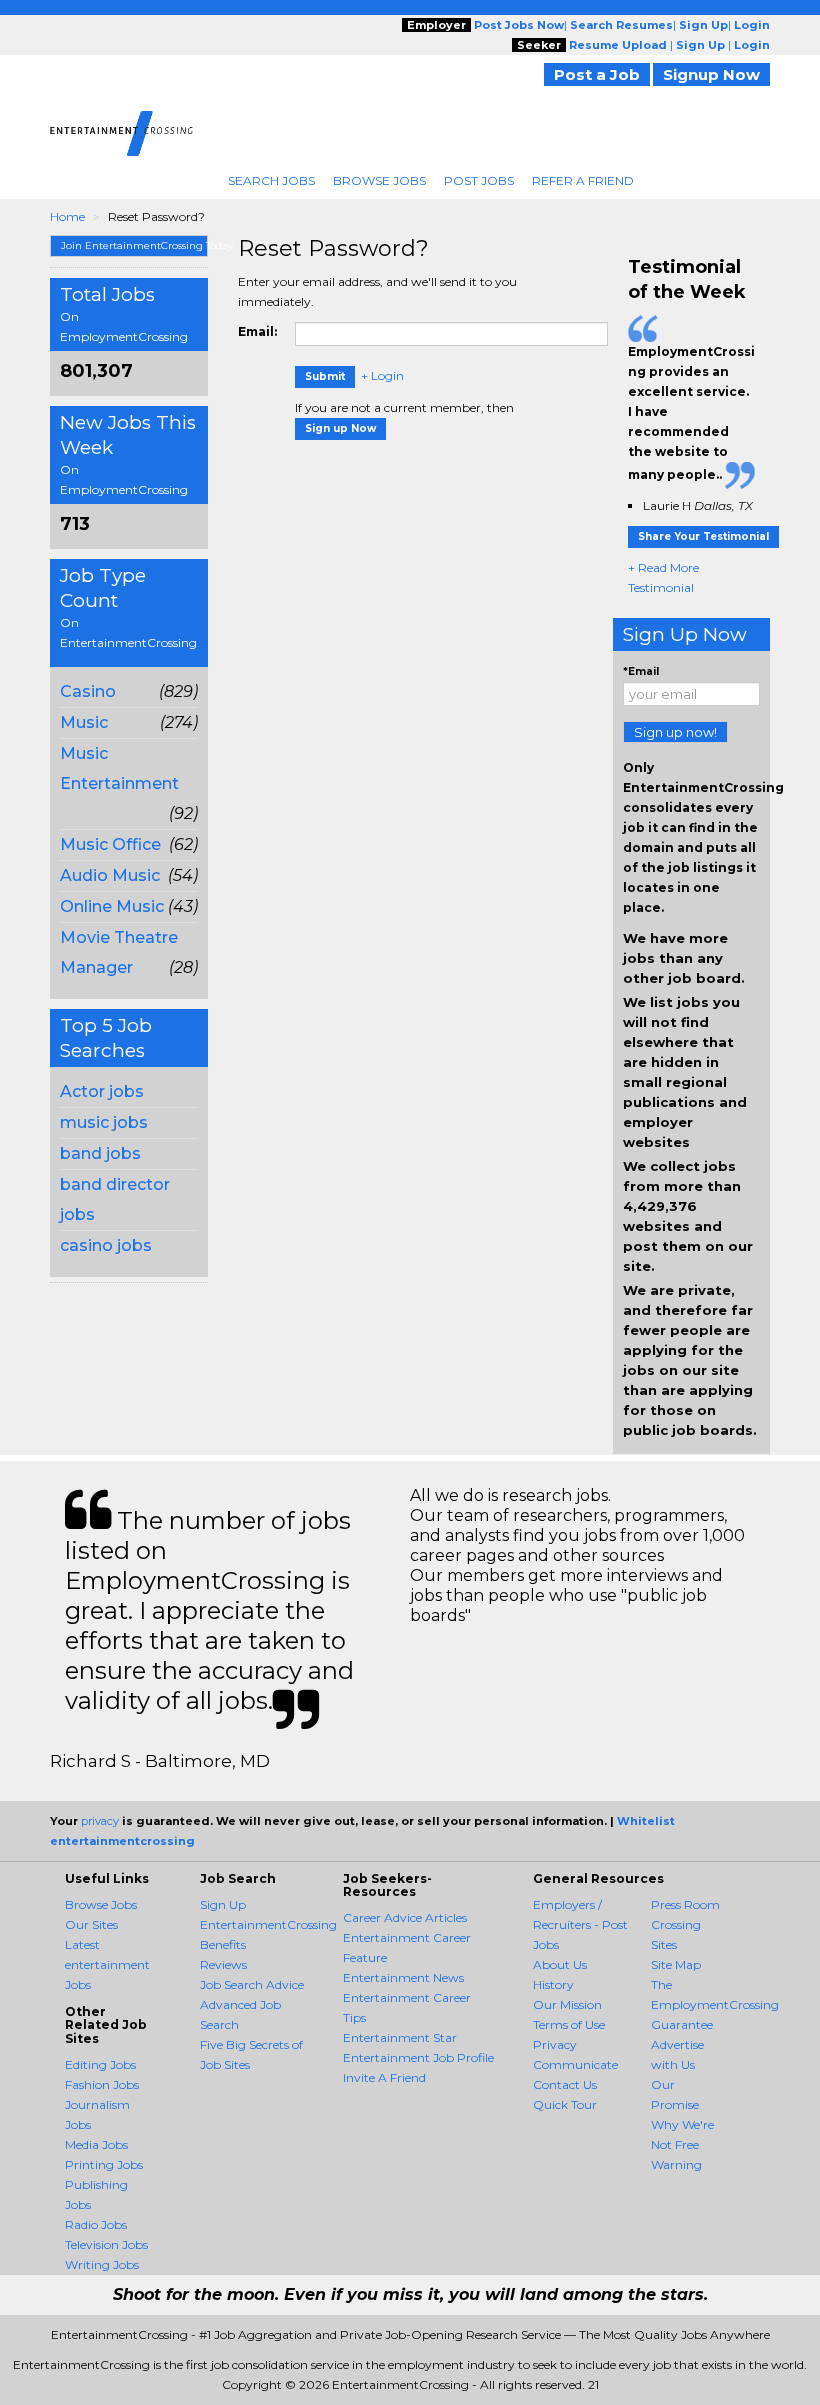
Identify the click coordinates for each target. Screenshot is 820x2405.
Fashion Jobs (102, 2084)
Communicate (575, 2064)
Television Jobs (106, 2244)
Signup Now (711, 74)
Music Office (110, 844)
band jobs (100, 1153)
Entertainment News (403, 1977)
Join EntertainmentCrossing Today (134, 245)
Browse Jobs (379, 180)
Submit (325, 376)
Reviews (223, 1964)
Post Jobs (479, 180)
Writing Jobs (102, 2264)
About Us (560, 1964)
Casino (88, 691)
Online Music (112, 906)
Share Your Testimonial (703, 536)
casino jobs (106, 1245)
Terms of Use (569, 2024)
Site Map (676, 1964)
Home (67, 216)
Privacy (555, 2044)
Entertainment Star (400, 2037)
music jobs (104, 1122)
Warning (676, 2164)
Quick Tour (565, 2104)
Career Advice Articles (405, 1917)
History (553, 1984)
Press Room (685, 1904)
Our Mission (567, 2004)
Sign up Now (340, 428)
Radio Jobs (96, 2224)
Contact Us (565, 2084)
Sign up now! (675, 732)
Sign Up (223, 1904)
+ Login (382, 375)
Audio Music (110, 875)
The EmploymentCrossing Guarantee (715, 2004)
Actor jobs (102, 1091)
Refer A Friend (583, 180)
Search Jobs (271, 180)
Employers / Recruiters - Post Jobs (580, 1924)
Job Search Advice (252, 1984)
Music (84, 722)
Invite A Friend (384, 2077)
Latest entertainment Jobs (107, 1964)
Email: (257, 331)
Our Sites (91, 1924)
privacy (100, 1821)
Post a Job (597, 74)
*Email (641, 671)
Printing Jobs (104, 2164)
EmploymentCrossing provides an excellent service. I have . (691, 413)
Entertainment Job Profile (418, 2057)
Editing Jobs (100, 2064)
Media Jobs (96, 2144)
